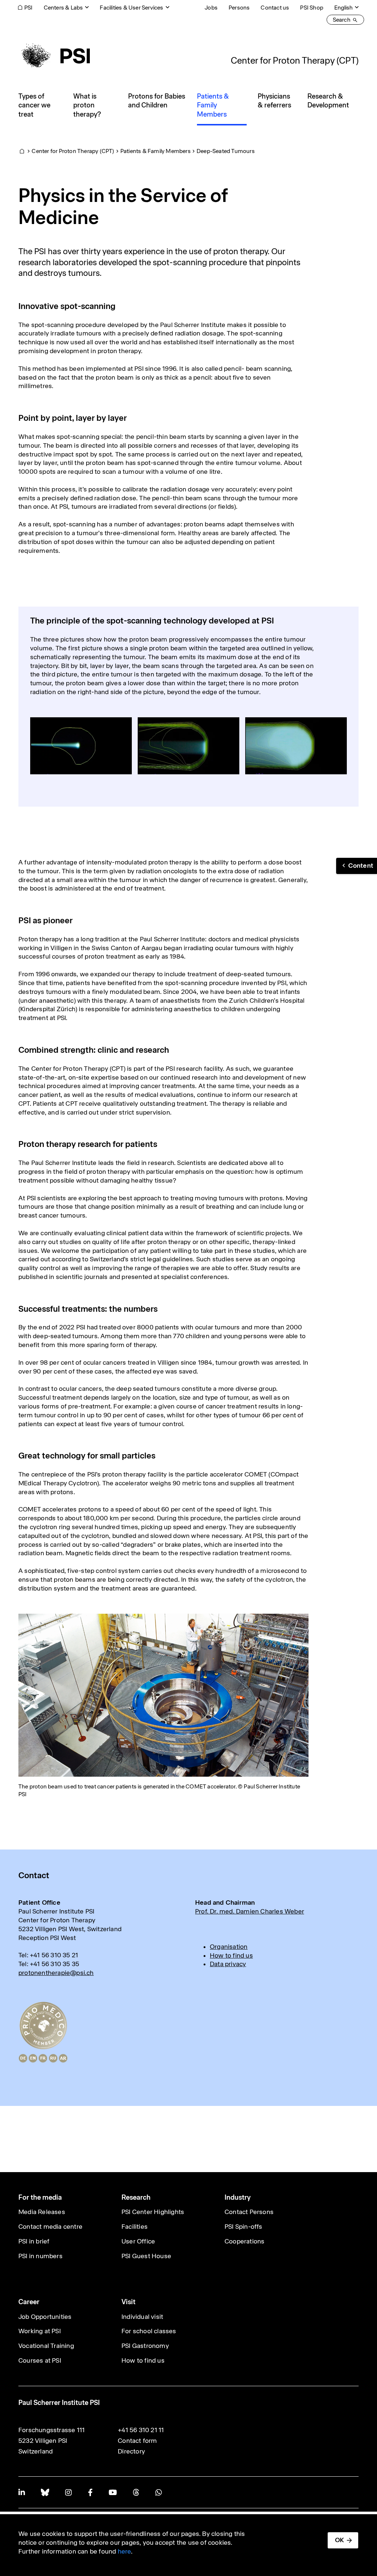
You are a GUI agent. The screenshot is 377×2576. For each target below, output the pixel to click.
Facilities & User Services (131, 8)
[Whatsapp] (158, 2492)
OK (339, 2540)
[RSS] (136, 2492)
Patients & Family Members (156, 151)
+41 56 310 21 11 (141, 2430)
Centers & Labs (64, 8)
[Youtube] (113, 2492)
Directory (131, 2451)
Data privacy (228, 1964)
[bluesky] (45, 2492)
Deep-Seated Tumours (226, 151)
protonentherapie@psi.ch (56, 1973)
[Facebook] (90, 2492)
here (125, 2551)
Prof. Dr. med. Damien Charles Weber (250, 1911)
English (343, 8)
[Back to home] (54, 56)
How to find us (231, 1955)
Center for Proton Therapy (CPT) (295, 60)
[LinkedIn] (22, 2492)
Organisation (229, 1947)
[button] (357, 866)
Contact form (137, 2441)
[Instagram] (68, 2492)
